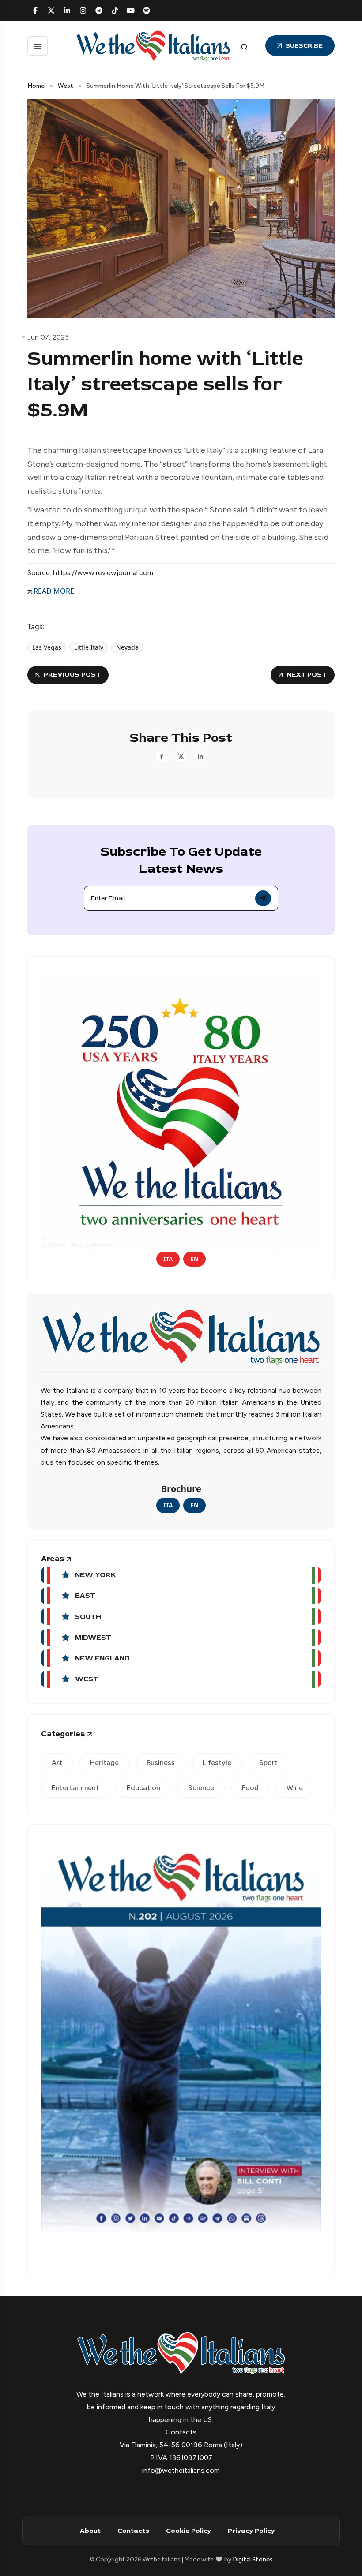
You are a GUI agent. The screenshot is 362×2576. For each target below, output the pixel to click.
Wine (295, 1788)
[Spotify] (147, 11)
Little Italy (89, 647)
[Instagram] (83, 11)
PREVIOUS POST (72, 675)
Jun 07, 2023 (48, 337)
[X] (51, 11)
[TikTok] (115, 11)
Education (143, 1788)
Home (36, 86)
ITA (168, 1259)
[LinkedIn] (67, 11)
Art (57, 1763)
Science (201, 1788)
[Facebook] (35, 11)
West (66, 86)
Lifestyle (217, 1763)
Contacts (133, 2531)
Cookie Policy (189, 2531)
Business (161, 1763)
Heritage (104, 1763)
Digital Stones (253, 2559)
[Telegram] (99, 11)
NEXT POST (307, 675)
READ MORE (53, 591)
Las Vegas (47, 647)
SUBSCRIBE (304, 46)
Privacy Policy (251, 2531)
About (90, 2531)
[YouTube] (131, 11)
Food (250, 1788)
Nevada (127, 647)
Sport (268, 1763)
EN (194, 1259)
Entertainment (75, 1788)
